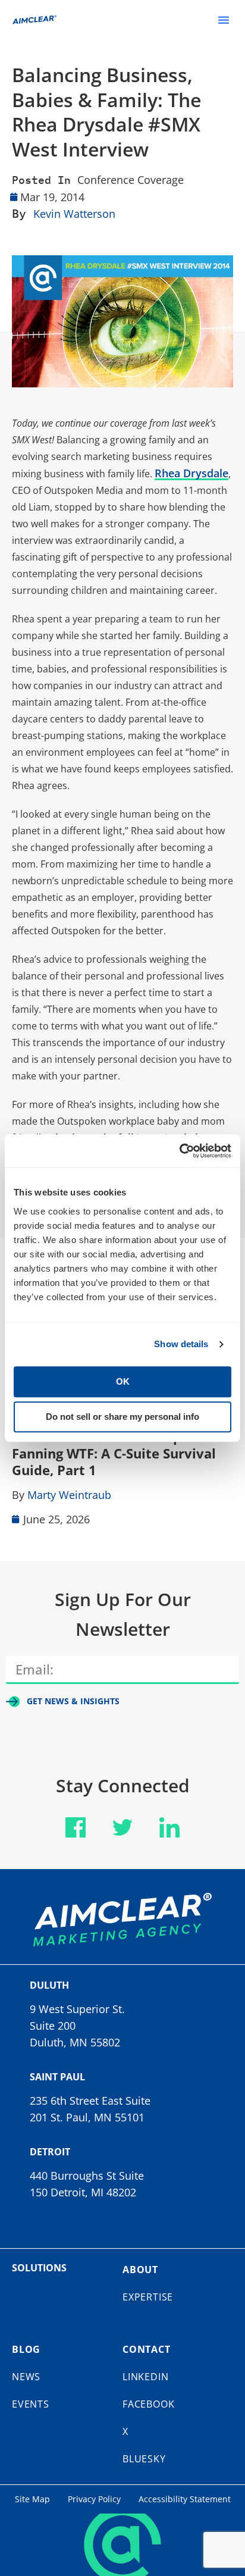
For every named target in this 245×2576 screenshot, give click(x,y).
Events (31, 2404)
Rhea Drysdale (191, 473)
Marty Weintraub (69, 1495)
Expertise (148, 2297)
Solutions (39, 2268)
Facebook (148, 2404)
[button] (224, 20)
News (26, 2377)
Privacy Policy (94, 2499)
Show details (181, 1344)
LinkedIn (145, 2377)
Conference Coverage (131, 180)
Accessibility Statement (185, 2499)
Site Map (32, 2499)
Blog (26, 2349)
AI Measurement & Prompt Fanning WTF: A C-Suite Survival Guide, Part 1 (114, 1453)
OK (123, 1381)
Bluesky (144, 2459)
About (140, 2270)
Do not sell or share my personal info (122, 1417)
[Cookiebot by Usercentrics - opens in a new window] (179, 1151)
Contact (147, 2349)
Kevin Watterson (74, 214)
